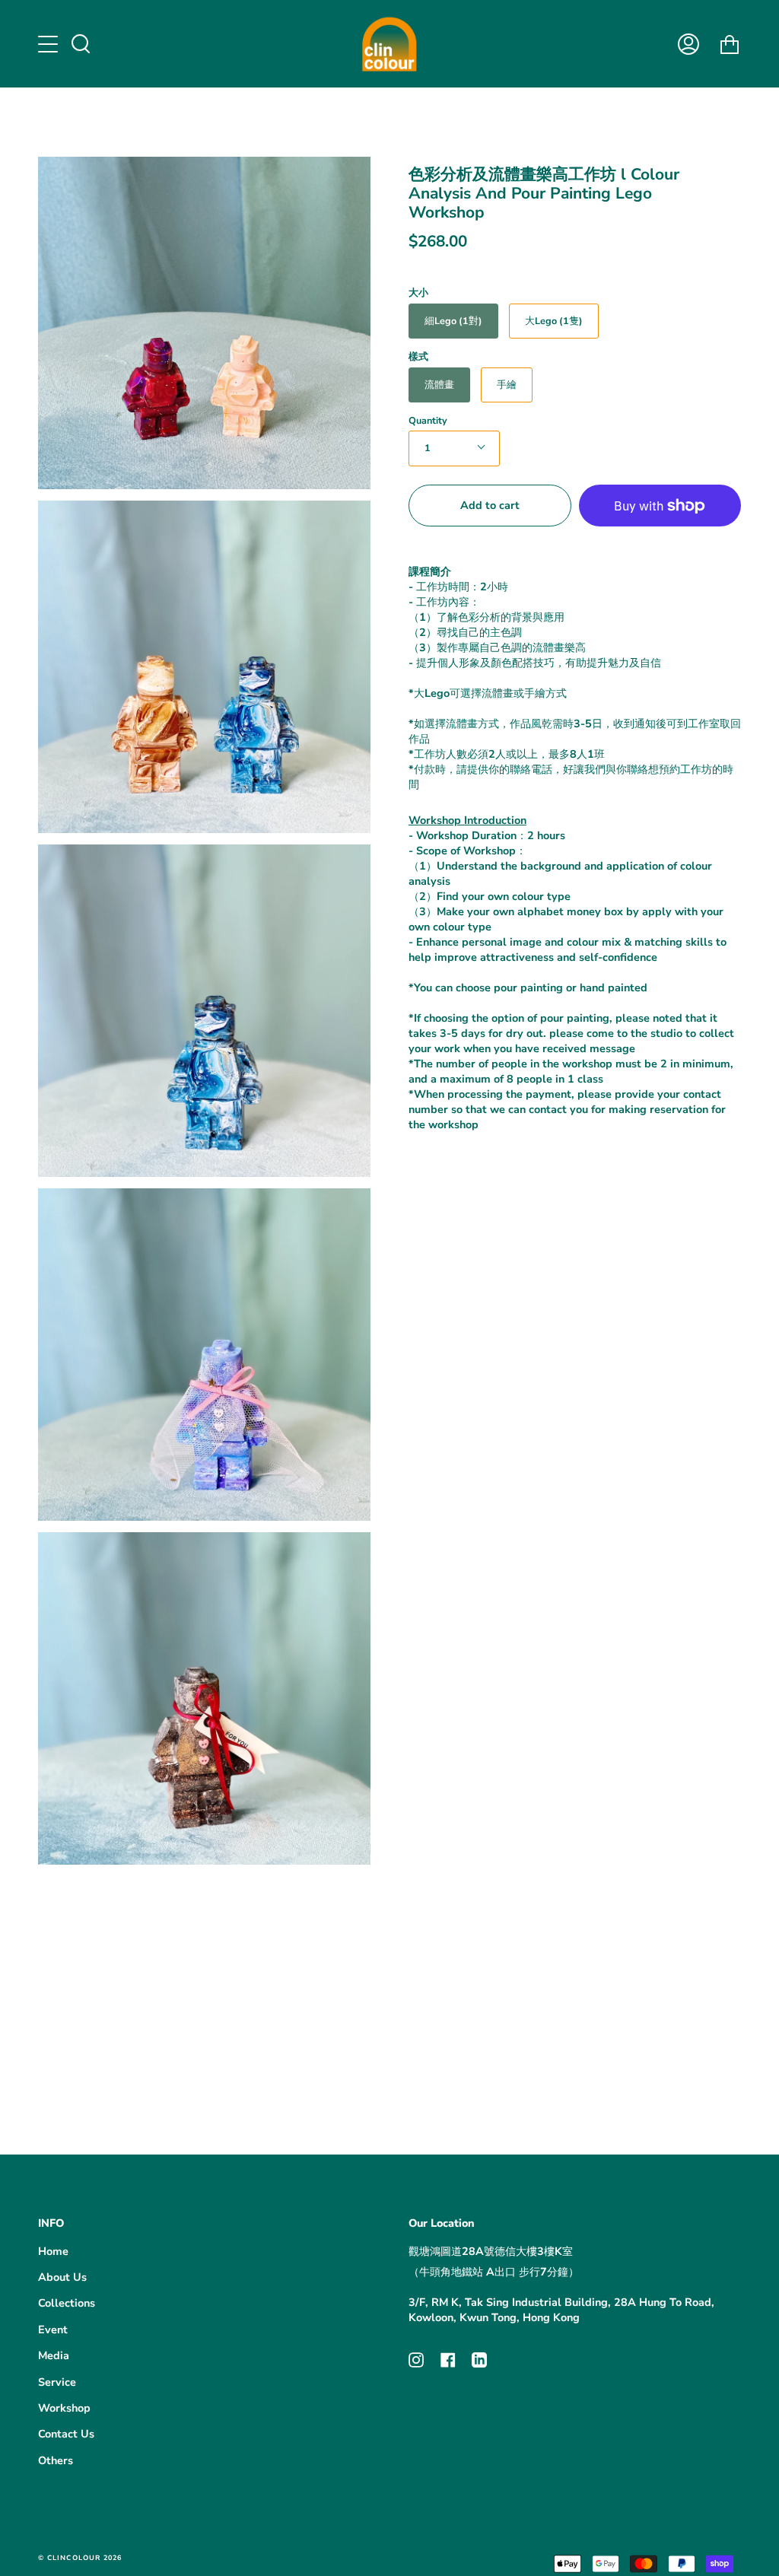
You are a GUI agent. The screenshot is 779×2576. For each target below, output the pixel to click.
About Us (62, 2277)
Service (57, 2382)
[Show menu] (49, 44)
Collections (67, 2303)
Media (54, 2355)
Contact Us (66, 2434)
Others (56, 2460)
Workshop (64, 2408)
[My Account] (688, 44)
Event (53, 2330)
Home (53, 2251)
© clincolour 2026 (80, 2558)
